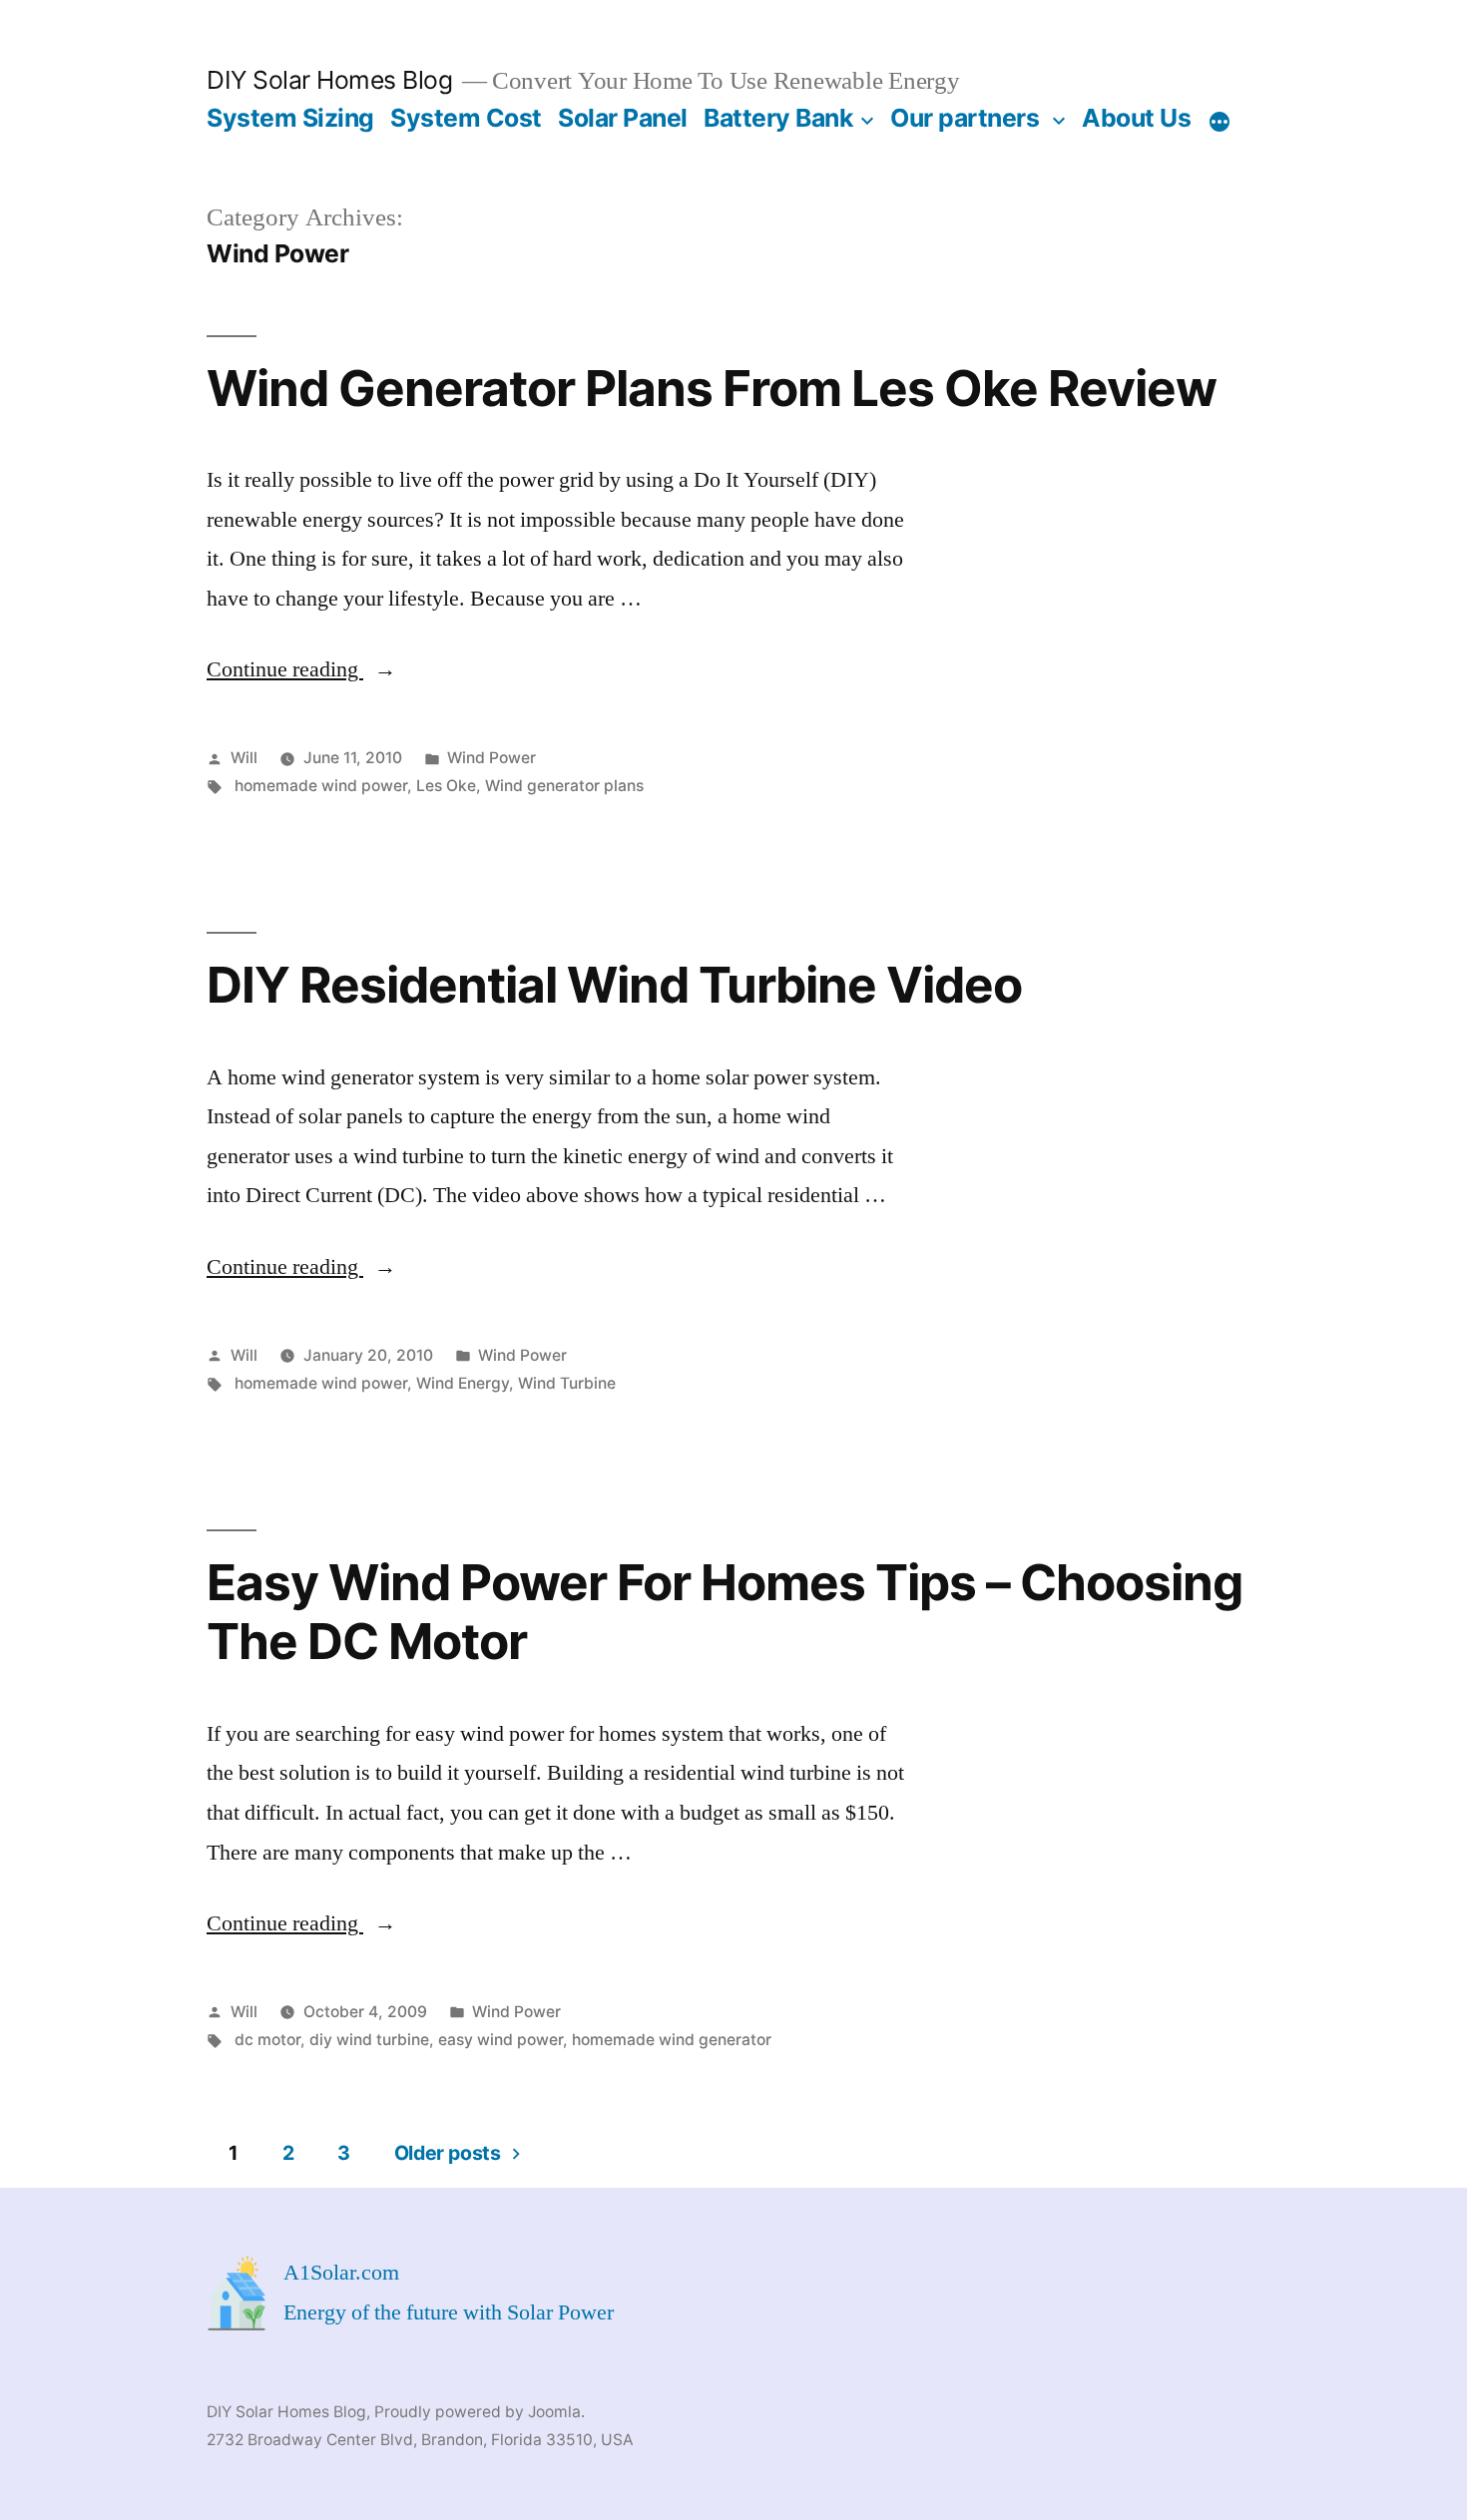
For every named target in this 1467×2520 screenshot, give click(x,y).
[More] (1220, 122)
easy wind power (500, 2040)
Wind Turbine (567, 1383)
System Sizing (290, 118)
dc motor (267, 2040)
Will (244, 758)
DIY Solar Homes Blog (329, 80)
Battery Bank (778, 118)
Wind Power (491, 758)
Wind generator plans (564, 786)
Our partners (965, 118)
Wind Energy (463, 1383)
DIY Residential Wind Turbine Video (614, 985)
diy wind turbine (369, 2040)
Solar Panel (623, 118)
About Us (1136, 118)
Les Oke (446, 786)
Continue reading (301, 669)
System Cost (466, 118)
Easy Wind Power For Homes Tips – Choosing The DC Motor (725, 1612)
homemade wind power (321, 786)
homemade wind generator (672, 2040)
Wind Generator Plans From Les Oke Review (712, 388)
